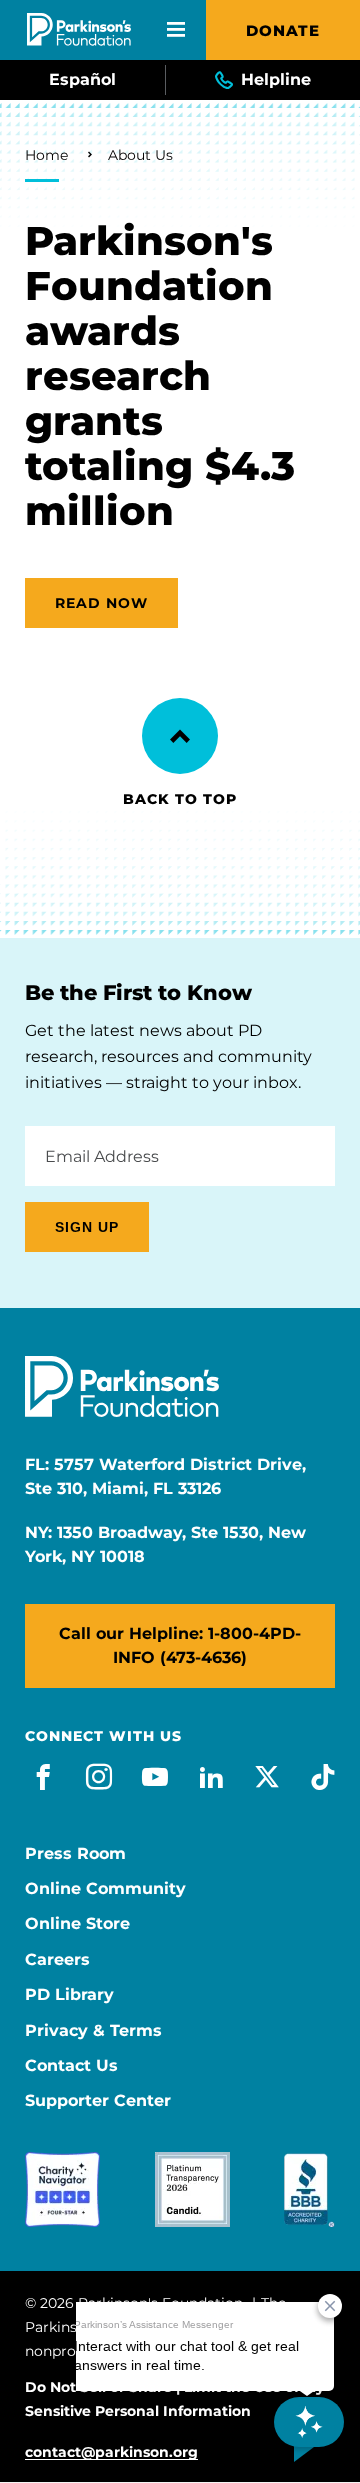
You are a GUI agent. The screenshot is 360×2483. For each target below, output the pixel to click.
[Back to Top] (180, 736)
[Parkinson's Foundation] (79, 29)
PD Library (69, 1995)
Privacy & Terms (93, 2031)
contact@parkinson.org (111, 2452)
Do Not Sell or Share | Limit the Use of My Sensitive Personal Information (174, 2399)
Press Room (75, 1854)
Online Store (77, 1924)
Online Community (105, 1889)
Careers (57, 1960)
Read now (101, 603)
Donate (283, 30)
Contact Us (71, 2066)
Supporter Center (98, 2101)
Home (46, 155)
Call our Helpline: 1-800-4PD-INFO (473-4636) (180, 1645)
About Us (140, 155)
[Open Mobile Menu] (176, 30)
